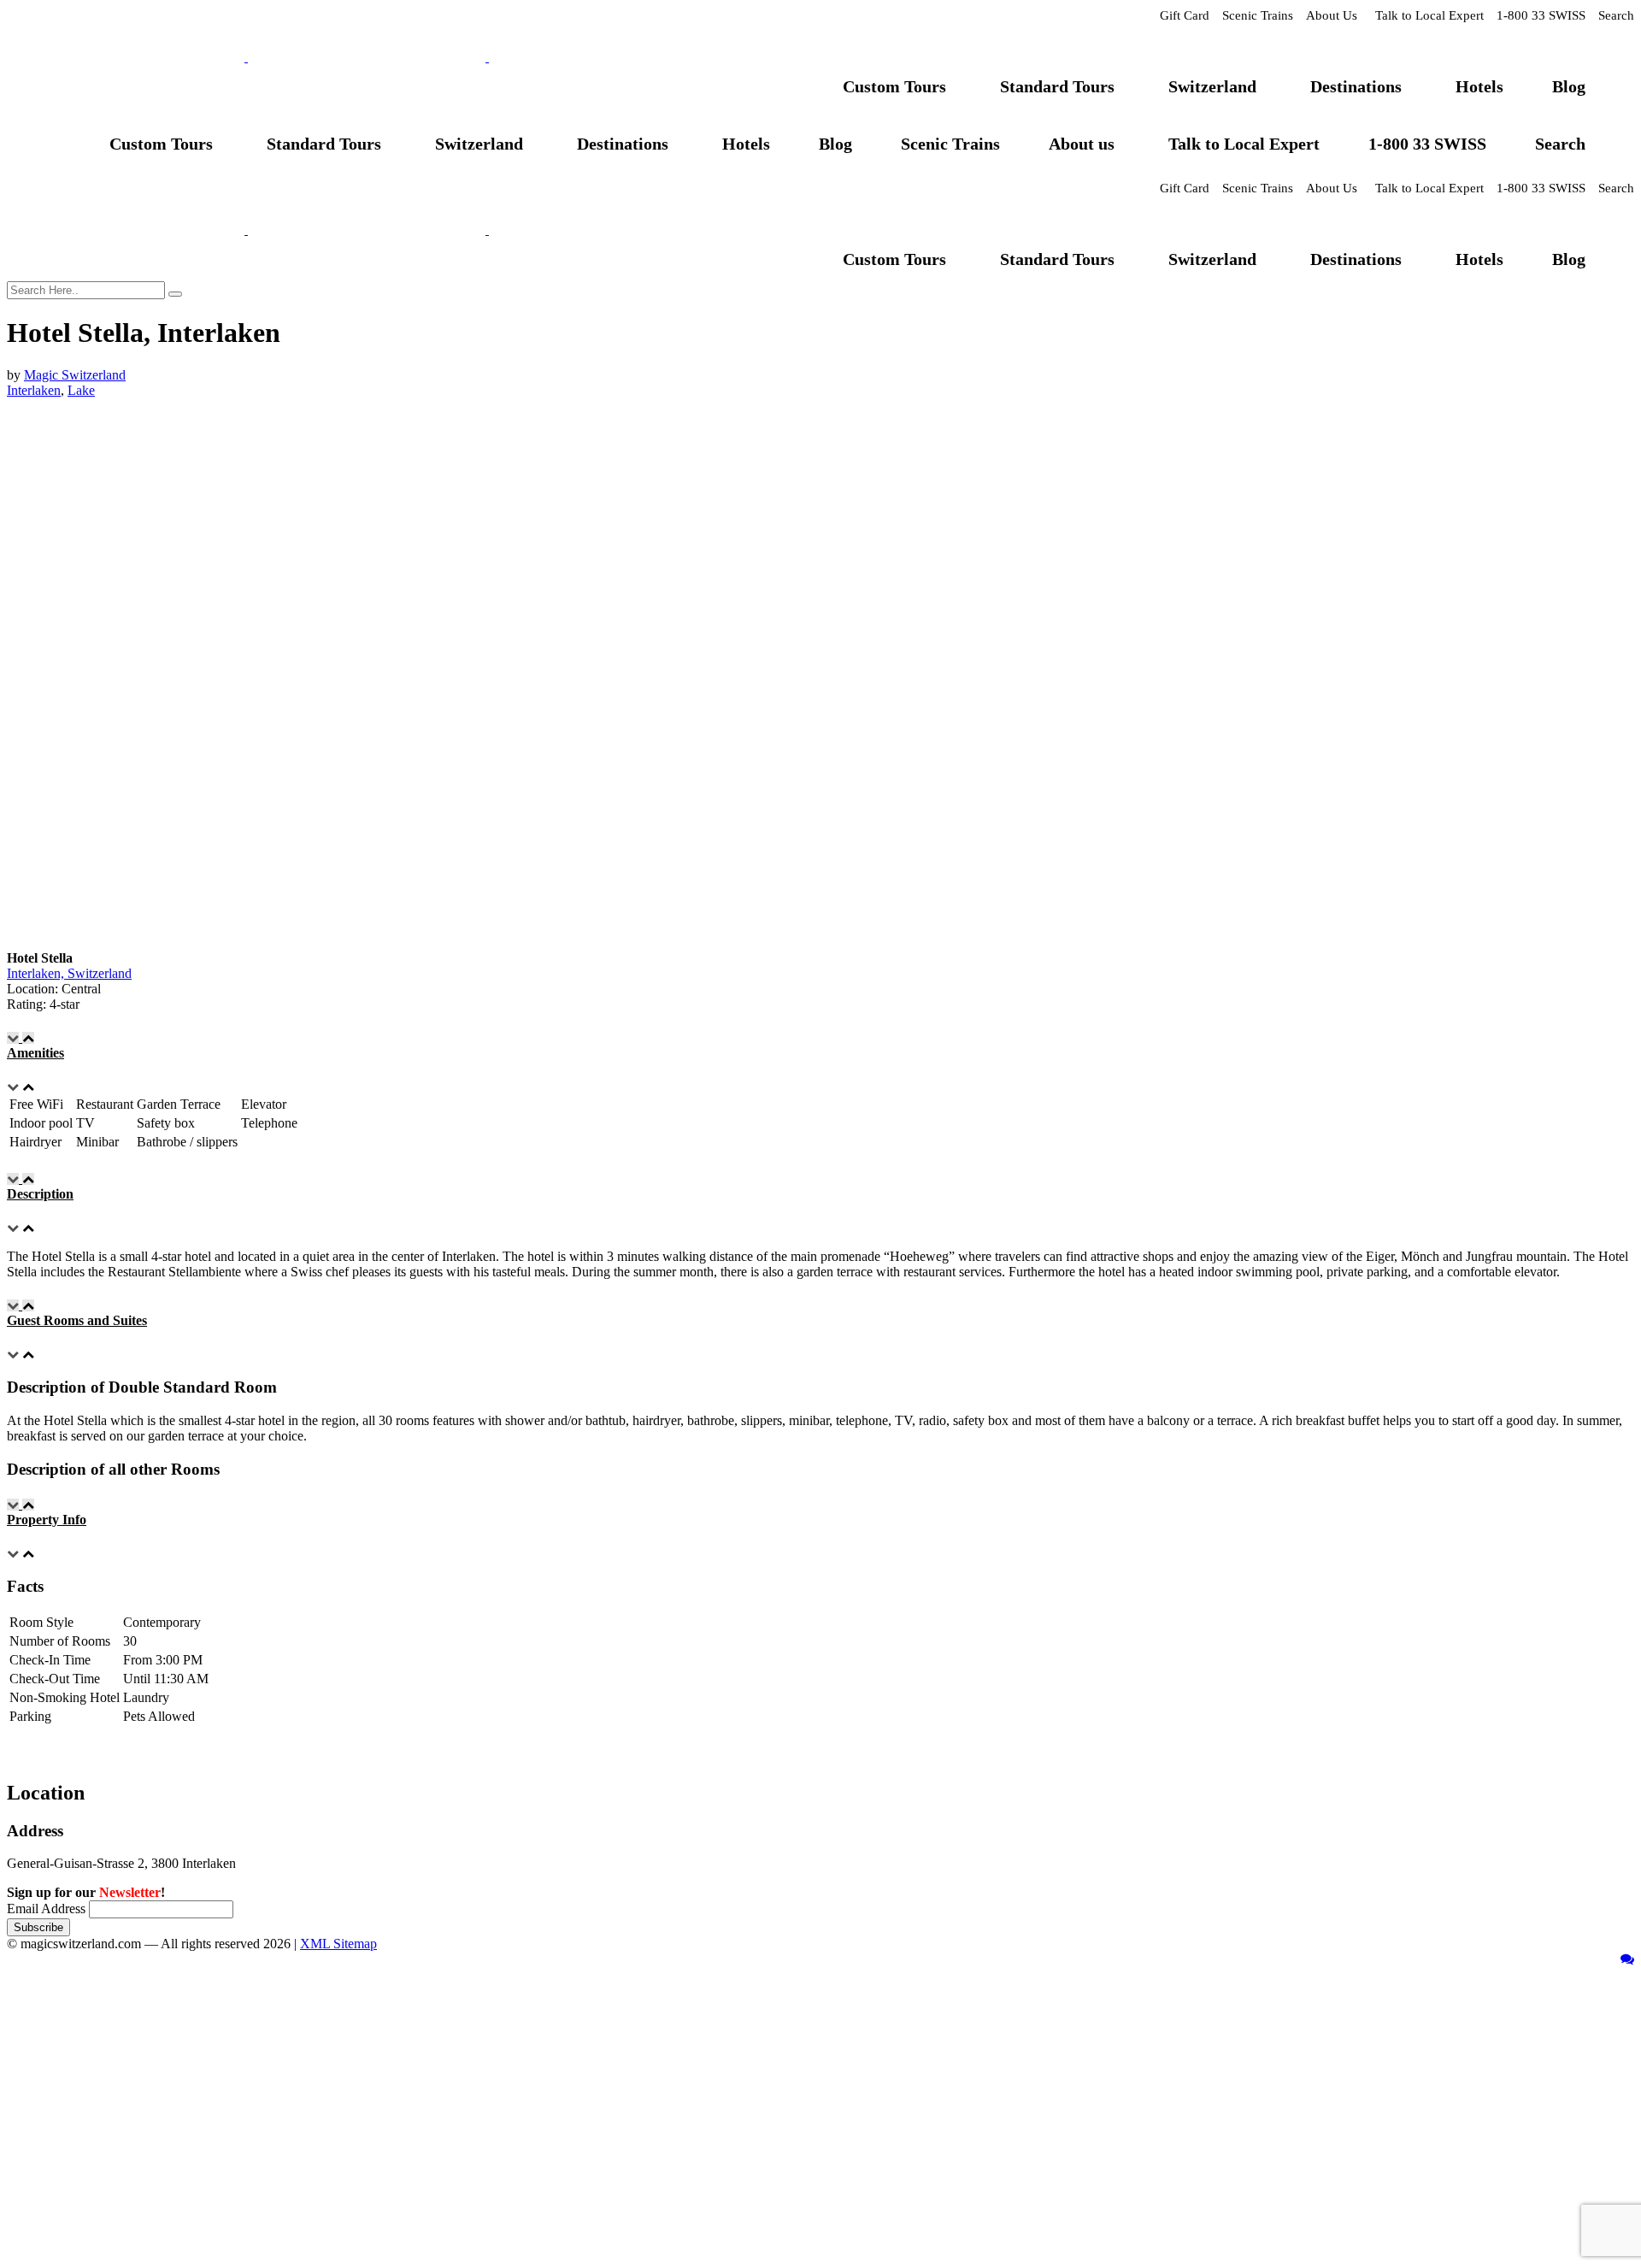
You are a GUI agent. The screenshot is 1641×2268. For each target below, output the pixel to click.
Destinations (1356, 86)
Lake (81, 390)
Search (1616, 15)
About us (1082, 144)
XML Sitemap (338, 1944)
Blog (1569, 86)
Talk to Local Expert (1429, 15)
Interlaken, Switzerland (69, 973)
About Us (1332, 15)
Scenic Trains (1258, 15)
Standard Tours (1057, 86)
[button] (820, 1046)
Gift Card (1185, 15)
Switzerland (1212, 86)
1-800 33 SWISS (1541, 15)
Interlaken (34, 390)
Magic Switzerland (75, 375)
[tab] (820, 1046)
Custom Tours (894, 86)
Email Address (46, 1909)
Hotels (1479, 86)
